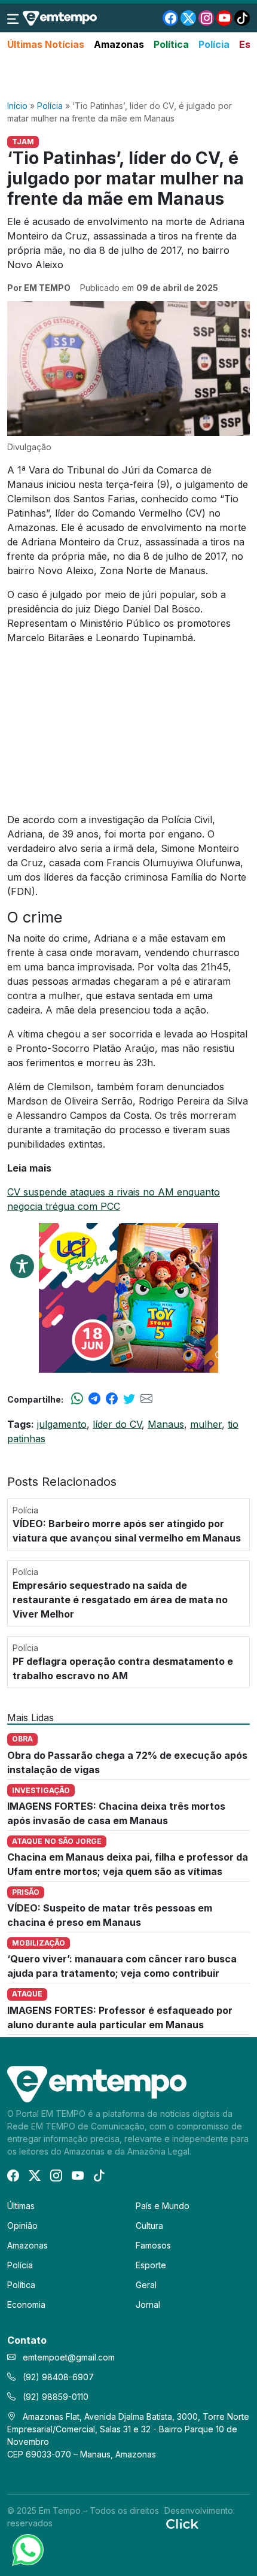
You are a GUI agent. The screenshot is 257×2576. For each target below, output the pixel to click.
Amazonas (119, 44)
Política (171, 44)
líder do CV (117, 1424)
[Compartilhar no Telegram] (94, 1399)
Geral (146, 2285)
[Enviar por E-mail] (146, 1399)
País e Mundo (163, 2206)
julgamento (62, 1424)
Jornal (148, 2305)
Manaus (166, 1424)
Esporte (151, 2265)
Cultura (149, 2225)
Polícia (214, 44)
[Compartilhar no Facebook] (112, 1399)
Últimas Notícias (46, 44)
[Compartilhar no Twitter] (129, 1399)
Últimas (21, 2206)
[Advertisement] (128, 76)
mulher (206, 1424)
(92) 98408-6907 (57, 2377)
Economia (26, 2305)
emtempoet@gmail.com (69, 2357)
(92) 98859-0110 (54, 2397)
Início (17, 106)
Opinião (22, 2225)
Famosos (153, 2245)
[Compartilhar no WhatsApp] (77, 1399)
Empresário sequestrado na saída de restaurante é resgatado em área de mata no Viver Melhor (120, 1600)
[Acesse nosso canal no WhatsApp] (27, 2549)
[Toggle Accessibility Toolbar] (22, 1266)
